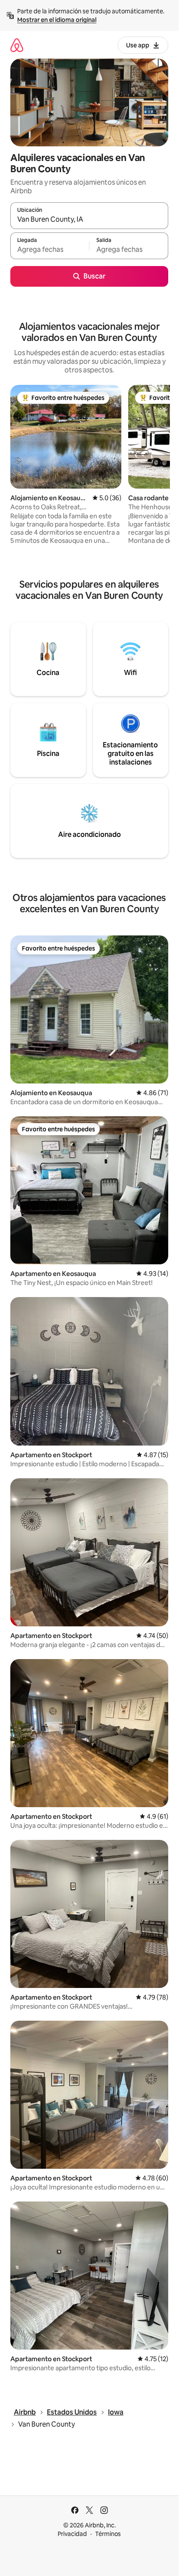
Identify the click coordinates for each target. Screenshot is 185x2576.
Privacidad (72, 2534)
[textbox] (50, 250)
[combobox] (89, 220)
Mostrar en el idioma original (57, 20)
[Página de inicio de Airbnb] (17, 45)
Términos (108, 2534)
